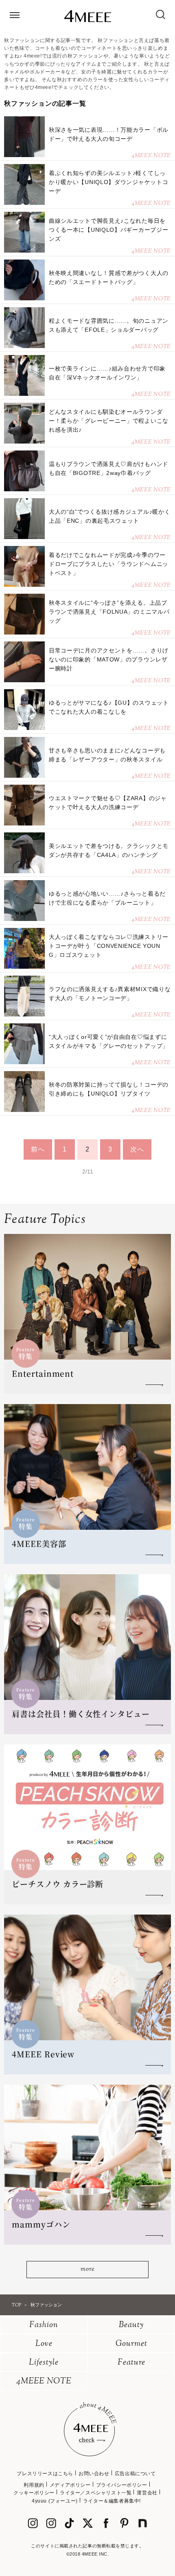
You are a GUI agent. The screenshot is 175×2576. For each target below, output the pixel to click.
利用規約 (34, 2485)
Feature (131, 2363)
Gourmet (131, 2344)
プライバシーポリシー (122, 2485)
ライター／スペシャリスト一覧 (96, 2493)
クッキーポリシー (34, 2493)
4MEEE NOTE (44, 2382)
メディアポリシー (70, 2485)
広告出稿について (135, 2474)
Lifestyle (44, 2363)
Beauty (131, 2325)
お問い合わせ (94, 2474)
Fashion (44, 2325)
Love (44, 2344)
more (87, 2269)
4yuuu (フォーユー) (55, 2501)
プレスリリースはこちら (45, 2474)
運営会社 (147, 2493)
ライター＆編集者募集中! (112, 2501)
